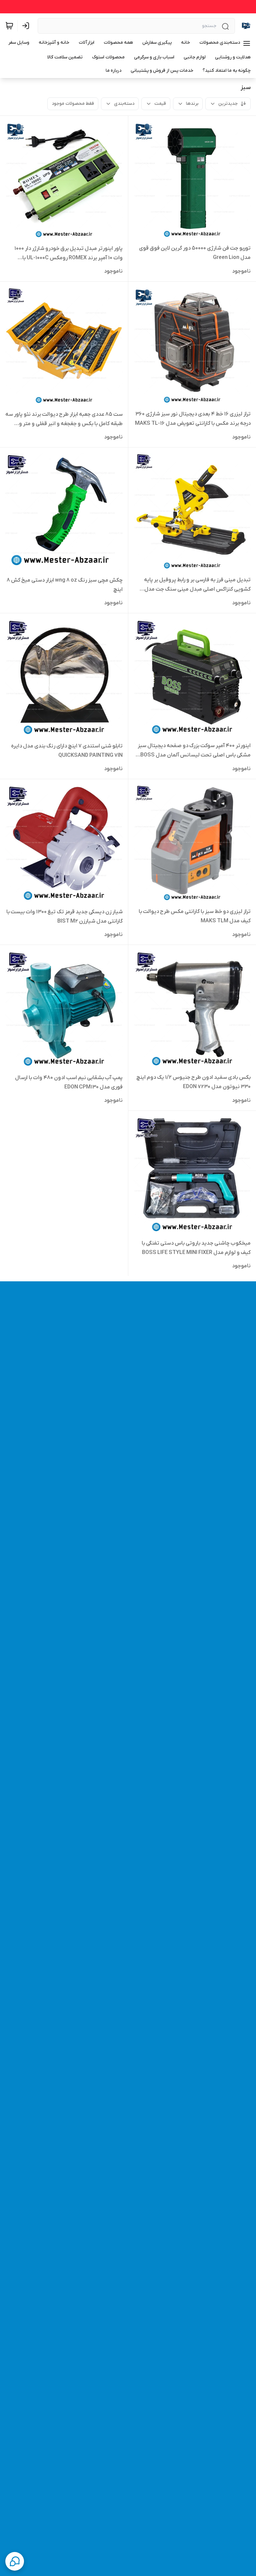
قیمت (160, 104)
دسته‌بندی (124, 104)
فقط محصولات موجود (73, 104)
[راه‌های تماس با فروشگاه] (15, 2561)
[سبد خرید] (9, 26)
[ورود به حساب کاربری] (27, 26)
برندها (192, 104)
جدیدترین (228, 104)
